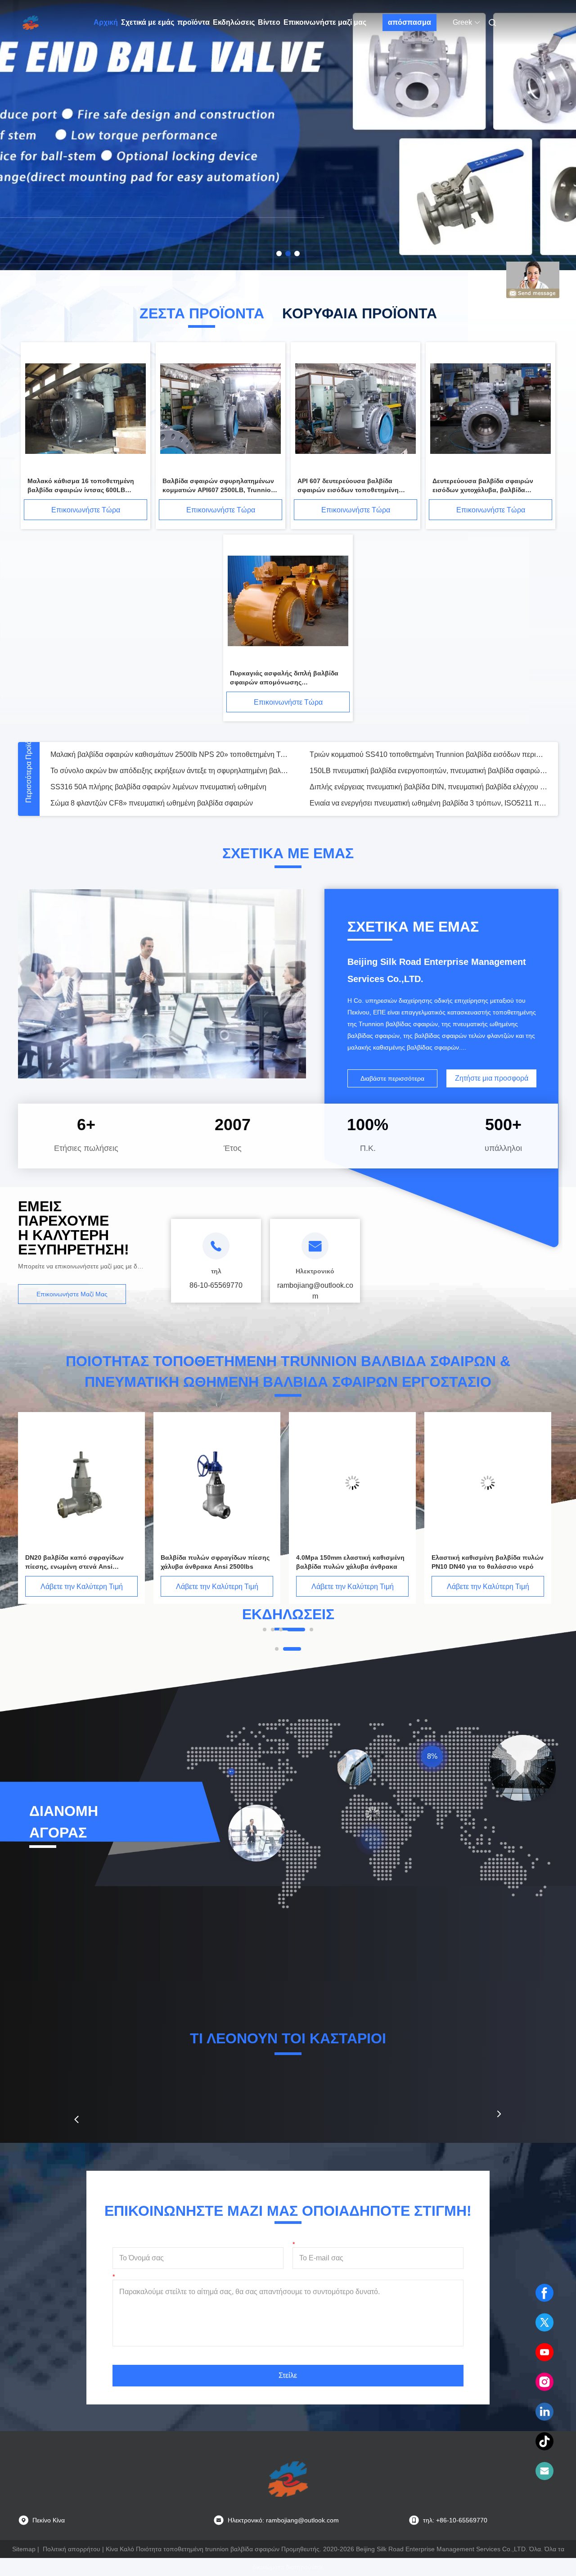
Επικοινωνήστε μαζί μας (325, 22)
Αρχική (106, 22)
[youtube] (544, 2352)
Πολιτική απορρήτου (72, 2549)
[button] (76, 2119)
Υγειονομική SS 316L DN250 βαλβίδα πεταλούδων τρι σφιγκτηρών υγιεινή (427, 787)
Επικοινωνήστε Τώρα (86, 510)
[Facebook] (544, 2293)
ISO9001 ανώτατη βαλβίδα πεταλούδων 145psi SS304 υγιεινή (149, 803)
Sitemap (24, 2549)
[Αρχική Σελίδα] (31, 23)
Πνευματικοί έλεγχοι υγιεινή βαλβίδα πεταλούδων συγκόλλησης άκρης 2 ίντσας (428, 803)
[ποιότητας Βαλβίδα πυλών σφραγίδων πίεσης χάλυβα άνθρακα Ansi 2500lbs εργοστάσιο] (429, 1483)
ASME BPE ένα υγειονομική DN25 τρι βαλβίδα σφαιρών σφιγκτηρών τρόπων (169, 754)
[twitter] (544, 2322)
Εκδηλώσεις (234, 22)
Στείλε (288, 2375)
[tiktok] (544, 2441)
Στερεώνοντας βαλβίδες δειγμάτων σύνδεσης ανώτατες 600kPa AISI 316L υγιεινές (428, 754)
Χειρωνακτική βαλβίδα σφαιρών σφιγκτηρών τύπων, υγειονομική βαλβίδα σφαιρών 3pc (169, 787)
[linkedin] (544, 2412)
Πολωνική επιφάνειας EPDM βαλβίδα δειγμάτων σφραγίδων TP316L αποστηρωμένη (169, 771)
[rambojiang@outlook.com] (544, 2471)
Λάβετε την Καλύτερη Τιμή (159, 1587)
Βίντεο (269, 22)
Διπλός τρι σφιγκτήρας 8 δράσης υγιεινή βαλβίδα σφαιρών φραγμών (418, 771)
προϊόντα (193, 22)
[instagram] (544, 2382)
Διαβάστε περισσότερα (392, 1078)
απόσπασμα (409, 22)
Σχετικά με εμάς (148, 22)
